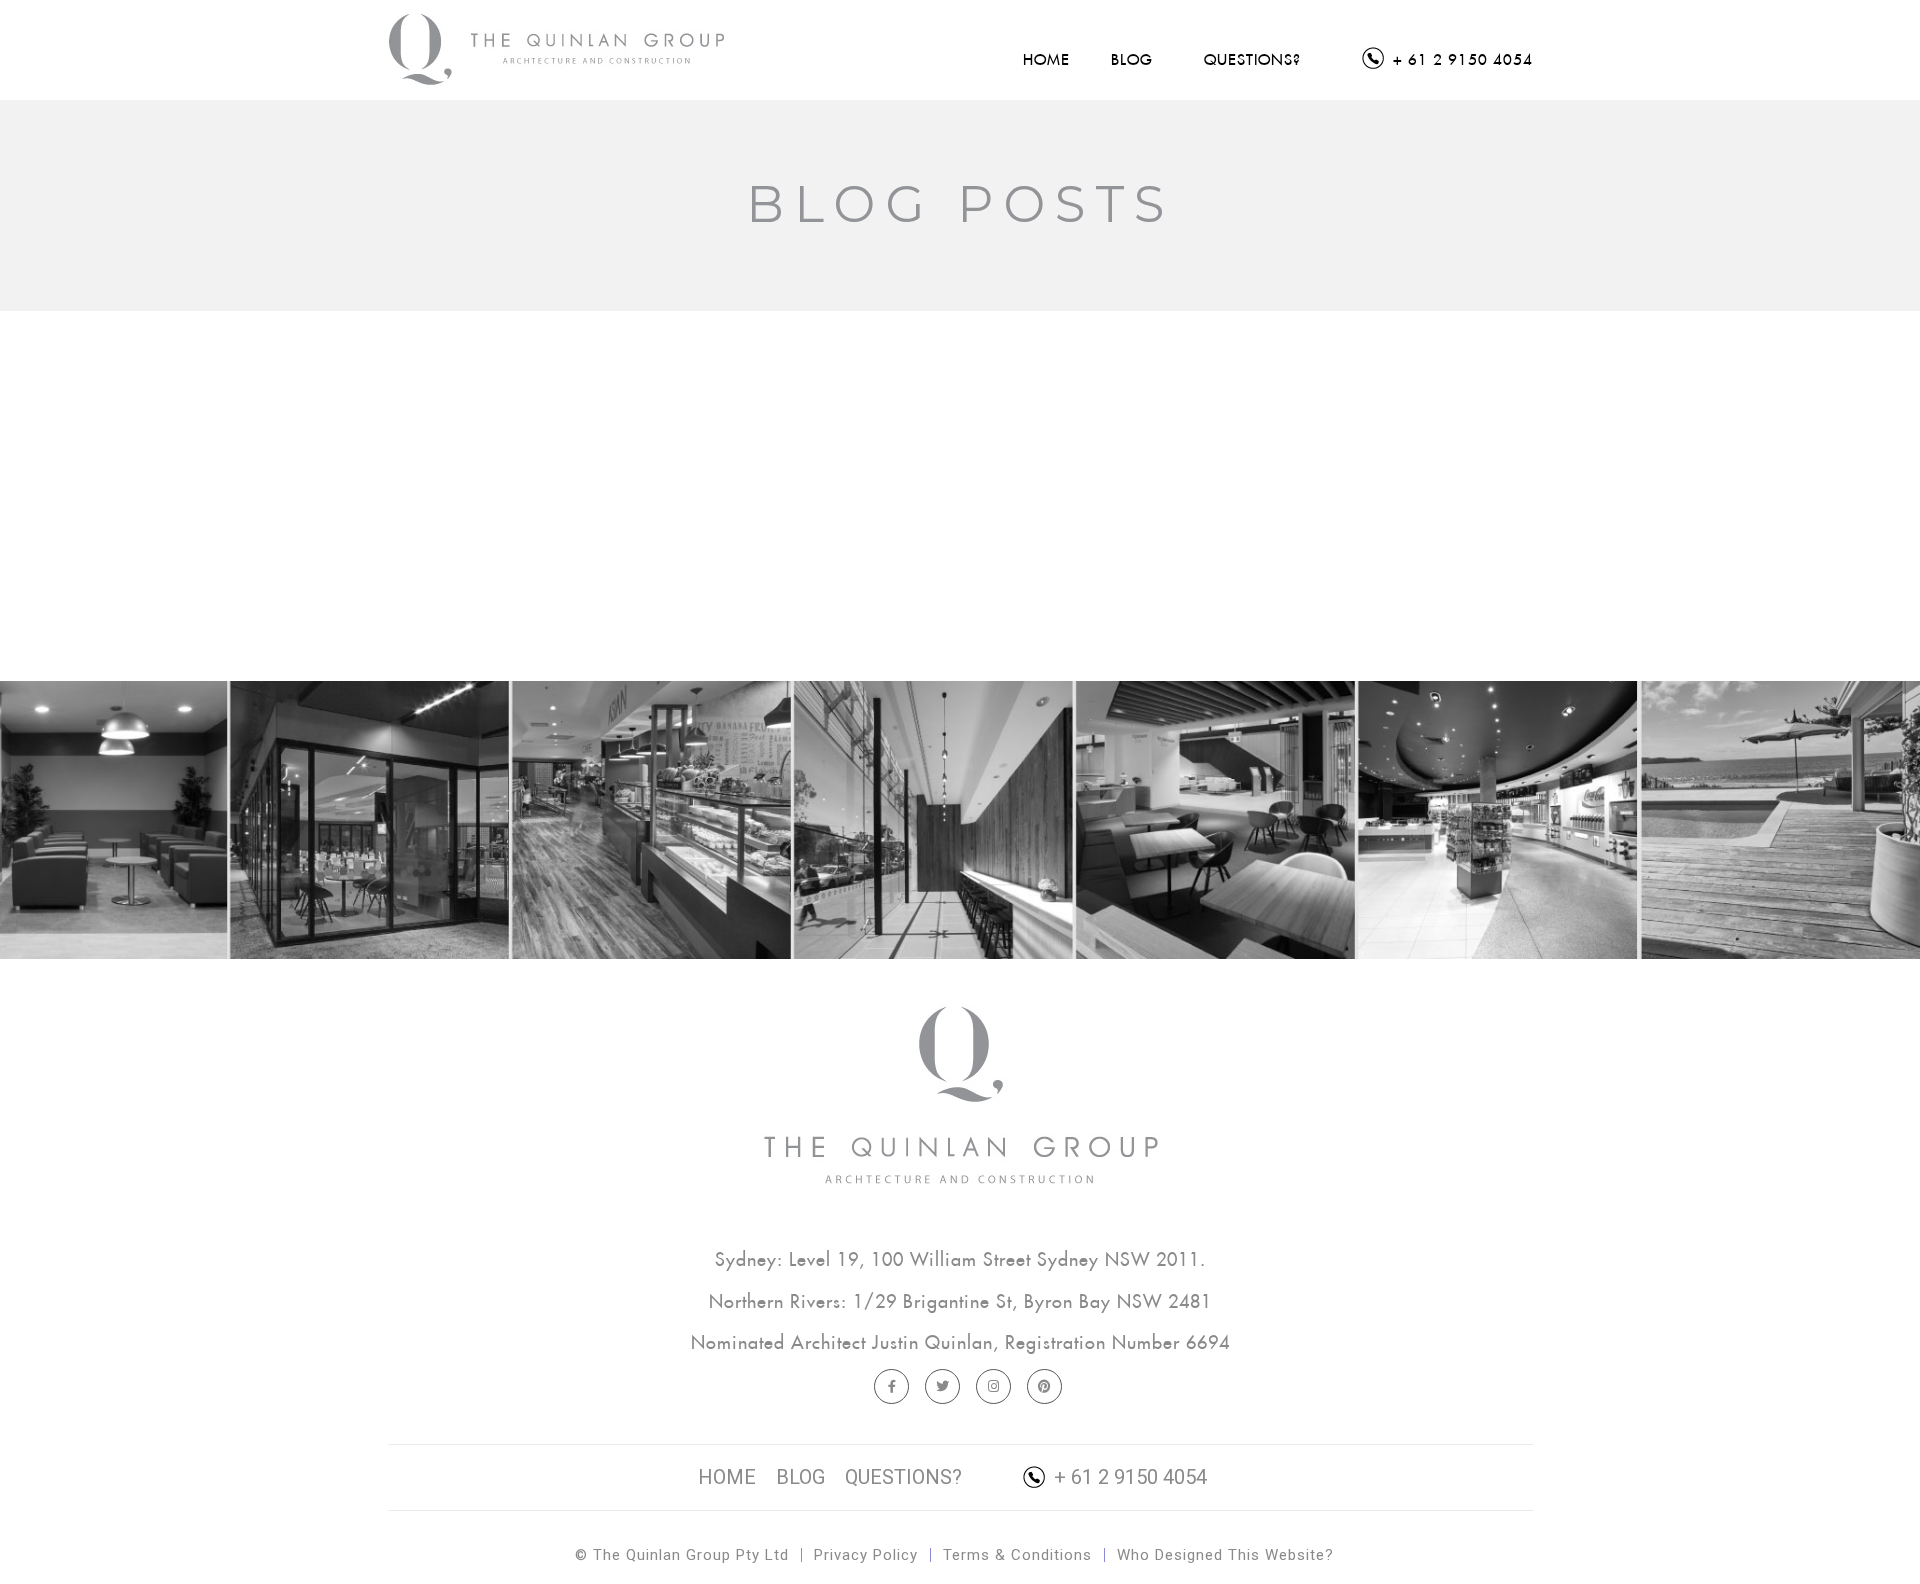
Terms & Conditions (1017, 1555)
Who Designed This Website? (1225, 1555)
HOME (727, 1477)
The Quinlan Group (559, 50)
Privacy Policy (866, 1555)
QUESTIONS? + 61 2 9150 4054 (1026, 1477)
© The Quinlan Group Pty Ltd (682, 1555)
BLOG (800, 1477)
